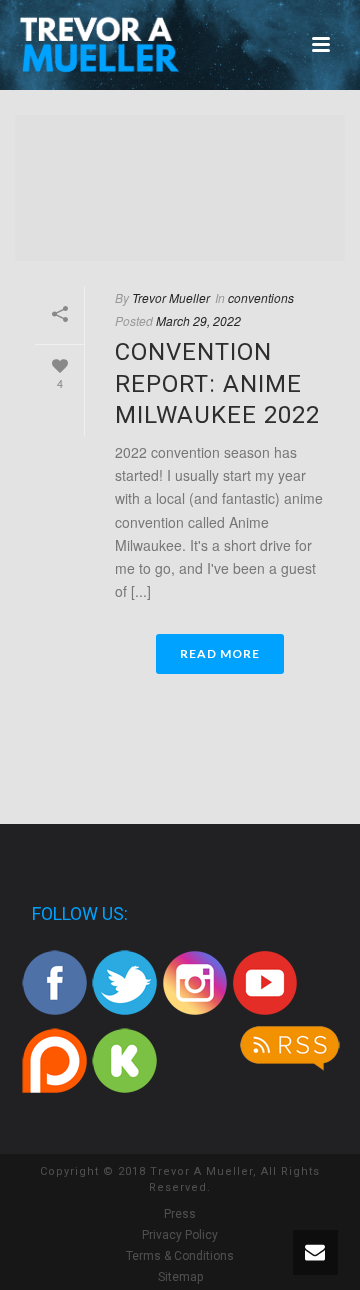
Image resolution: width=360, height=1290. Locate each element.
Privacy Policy (180, 1235)
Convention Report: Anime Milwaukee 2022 (217, 383)
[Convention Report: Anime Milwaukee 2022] (180, 188)
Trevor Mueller (171, 297)
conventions (261, 297)
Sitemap (180, 1277)
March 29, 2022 (198, 320)
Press (180, 1214)
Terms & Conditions (180, 1256)
